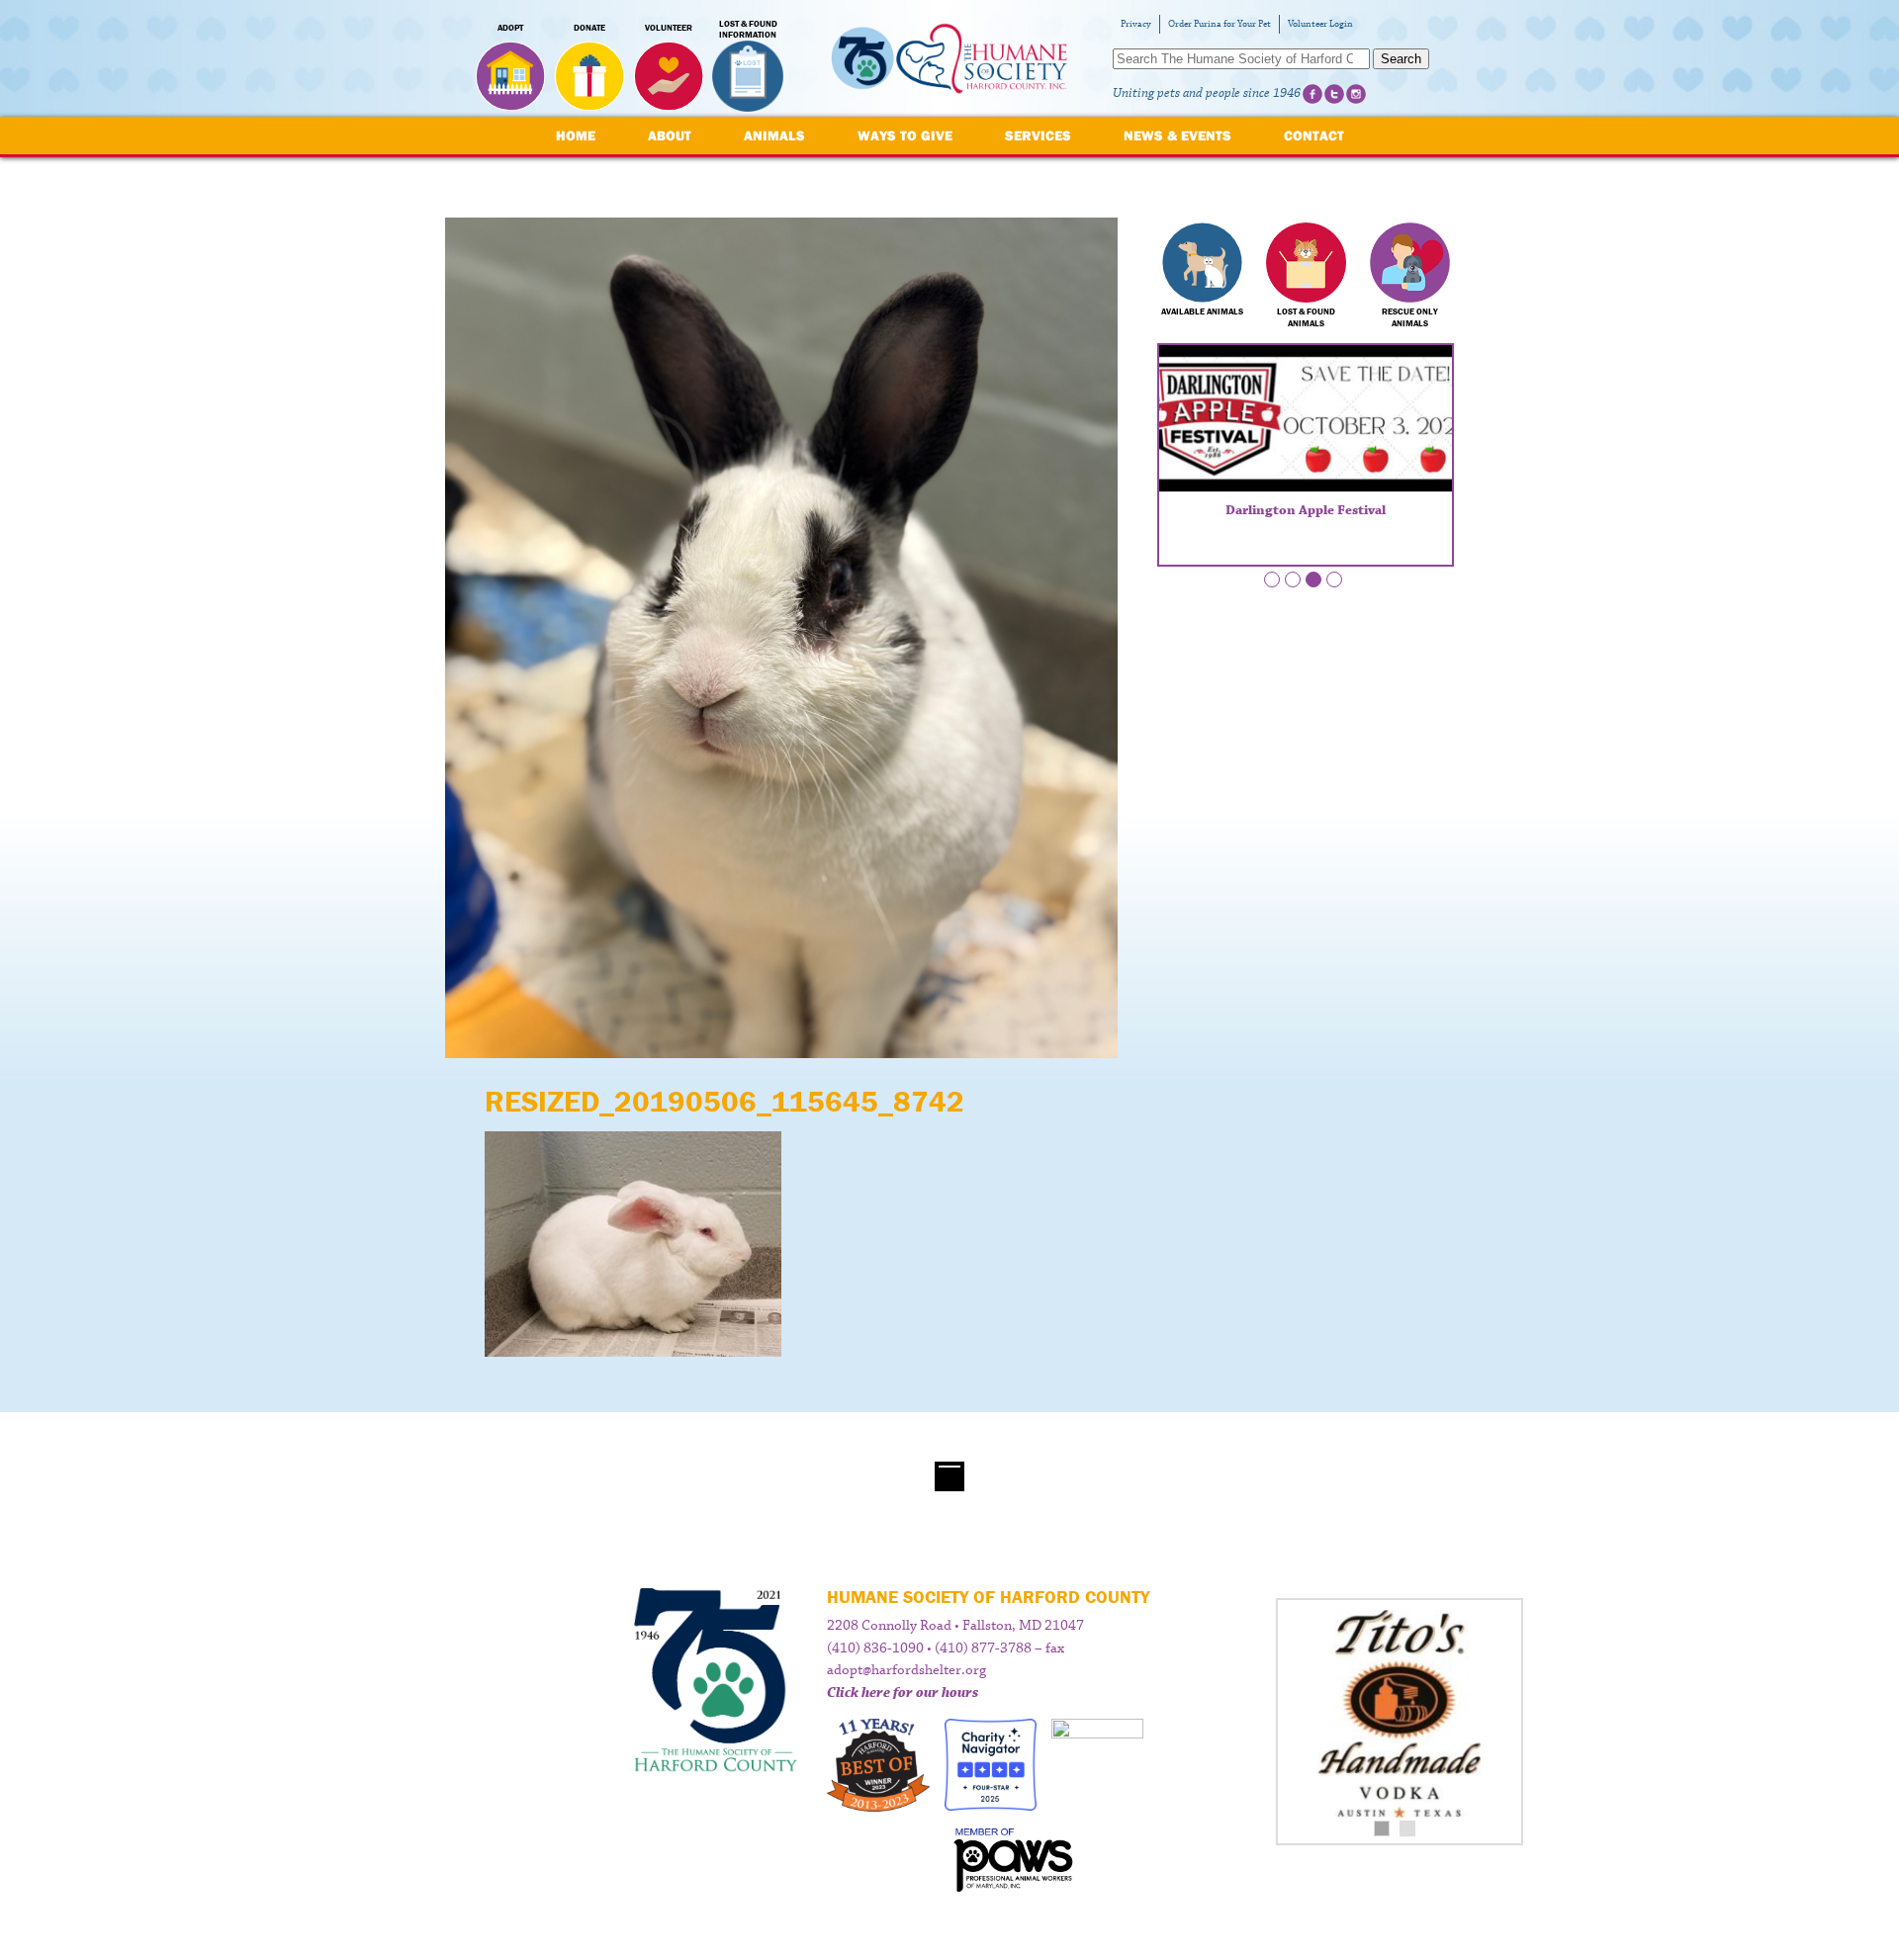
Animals (774, 135)
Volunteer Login (1320, 24)
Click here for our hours (903, 1693)
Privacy (1136, 24)
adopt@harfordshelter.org (906, 1670)
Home (576, 135)
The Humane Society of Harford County (949, 59)
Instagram (1356, 94)
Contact (1314, 135)
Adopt (510, 28)
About (670, 135)
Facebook (1312, 94)
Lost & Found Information (748, 30)
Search (1401, 59)
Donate (589, 28)
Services (1038, 135)
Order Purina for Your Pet (1220, 24)
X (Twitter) (1334, 94)
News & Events (1177, 135)
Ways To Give (905, 135)
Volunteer (669, 28)
